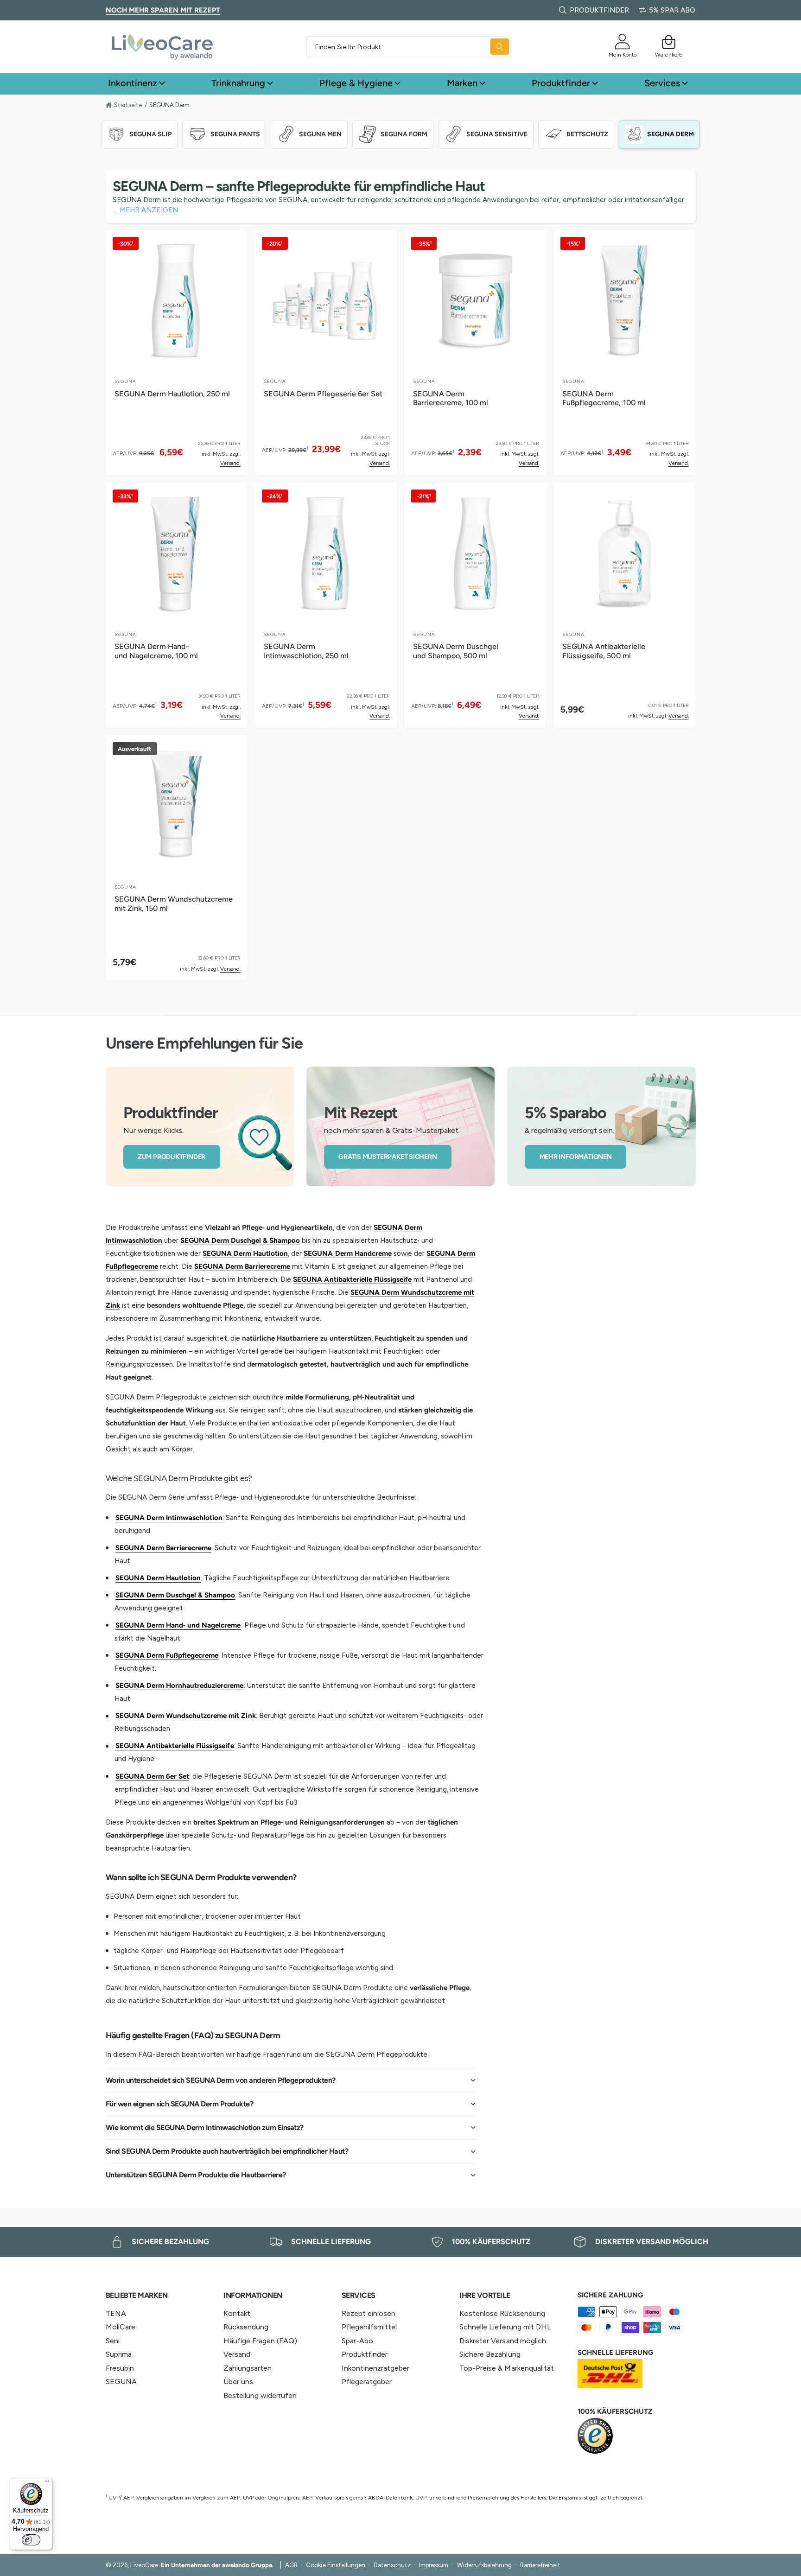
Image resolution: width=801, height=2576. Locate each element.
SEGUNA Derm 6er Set (152, 1776)
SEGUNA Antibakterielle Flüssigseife (352, 1279)
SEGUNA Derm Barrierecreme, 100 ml (451, 398)
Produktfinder (561, 83)
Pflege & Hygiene (356, 83)
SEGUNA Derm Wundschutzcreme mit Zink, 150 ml (174, 904)
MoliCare (121, 2327)
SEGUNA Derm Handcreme (347, 1253)
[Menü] (47, 2483)
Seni (113, 2341)
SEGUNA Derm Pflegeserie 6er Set (323, 394)
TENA (116, 2313)
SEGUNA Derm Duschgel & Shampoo (240, 1240)
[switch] (31, 2540)
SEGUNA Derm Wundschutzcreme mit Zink (186, 1716)
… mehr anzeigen (146, 210)
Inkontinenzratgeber (375, 2368)
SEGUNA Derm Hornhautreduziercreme (180, 1686)
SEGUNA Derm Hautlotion (245, 1253)
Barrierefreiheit (540, 2565)
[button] (669, 42)
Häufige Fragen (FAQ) (260, 2341)
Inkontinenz (133, 83)
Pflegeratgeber (367, 2382)
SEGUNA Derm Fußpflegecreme (167, 1655)
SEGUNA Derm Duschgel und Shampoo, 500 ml (456, 651)
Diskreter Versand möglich (502, 2341)
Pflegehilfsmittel (369, 2327)
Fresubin (120, 2368)
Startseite (128, 105)
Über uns (238, 2382)
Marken (462, 83)
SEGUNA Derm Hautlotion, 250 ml (172, 394)
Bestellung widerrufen (260, 2395)
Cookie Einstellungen (335, 2565)
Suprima (119, 2354)
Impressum (434, 2565)
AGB (291, 2565)
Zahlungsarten (248, 2368)
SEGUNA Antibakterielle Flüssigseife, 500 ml (604, 651)
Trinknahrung (238, 83)
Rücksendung (246, 2327)
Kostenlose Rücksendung (502, 2313)
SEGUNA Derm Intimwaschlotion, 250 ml (306, 651)
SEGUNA (121, 2382)
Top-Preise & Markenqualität (506, 2368)
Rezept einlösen (369, 2313)
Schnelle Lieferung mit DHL (505, 2327)
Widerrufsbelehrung (484, 2565)
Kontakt (237, 2313)
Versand (237, 2354)
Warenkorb (669, 54)
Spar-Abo (357, 2341)
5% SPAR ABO (672, 10)
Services (662, 83)
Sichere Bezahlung (490, 2354)
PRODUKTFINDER (599, 10)
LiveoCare (144, 2565)
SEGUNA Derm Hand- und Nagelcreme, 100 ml (156, 651)
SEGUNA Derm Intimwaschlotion (169, 1518)
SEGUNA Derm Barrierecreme (242, 1266)
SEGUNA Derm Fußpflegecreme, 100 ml (604, 398)
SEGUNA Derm (169, 105)
